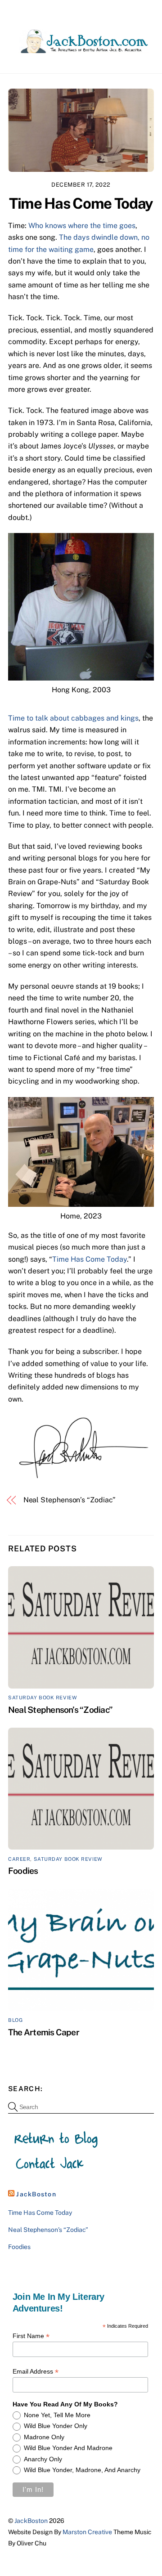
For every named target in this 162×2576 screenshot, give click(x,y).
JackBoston (36, 2194)
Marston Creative (87, 2532)
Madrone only (44, 2437)
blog (15, 2020)
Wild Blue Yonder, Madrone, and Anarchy (82, 2470)
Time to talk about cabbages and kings (73, 718)
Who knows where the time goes (82, 226)
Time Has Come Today (81, 203)
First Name (31, 2336)
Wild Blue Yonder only (56, 2426)
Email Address (36, 2372)
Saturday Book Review (43, 1698)
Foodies (23, 1871)
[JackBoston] (79, 49)
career (19, 1859)
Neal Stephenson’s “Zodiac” (70, 1500)
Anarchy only (43, 2459)
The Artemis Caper (44, 2032)
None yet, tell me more (57, 2415)
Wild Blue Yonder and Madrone (68, 2448)
